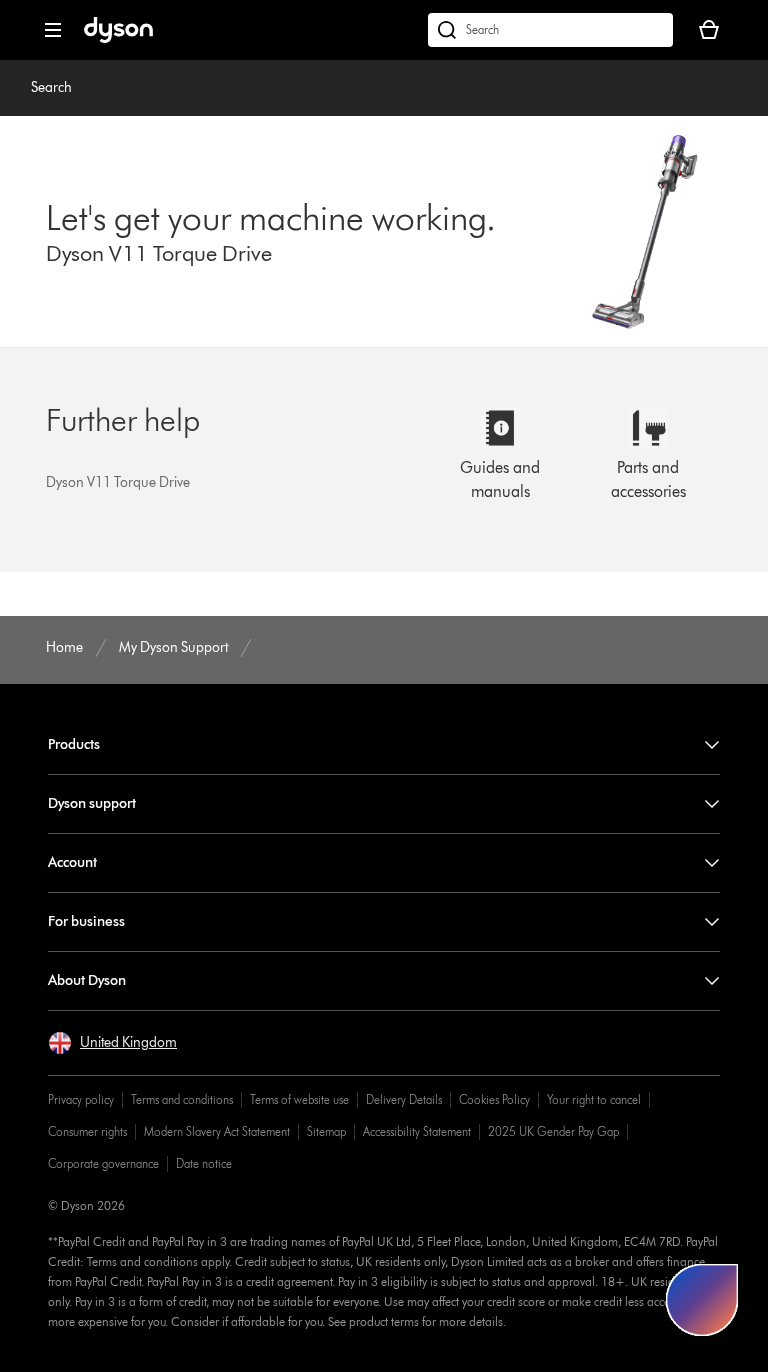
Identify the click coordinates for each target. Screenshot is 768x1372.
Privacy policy (81, 1099)
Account (72, 862)
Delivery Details (404, 1099)
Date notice (204, 1163)
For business (86, 921)
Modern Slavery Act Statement (217, 1131)
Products (74, 744)
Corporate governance (103, 1163)
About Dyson (87, 980)
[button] (112, 1043)
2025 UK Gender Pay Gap (553, 1131)
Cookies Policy (494, 1099)
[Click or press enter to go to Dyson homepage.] (118, 38)
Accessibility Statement (417, 1131)
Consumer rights (87, 1131)
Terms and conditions (182, 1099)
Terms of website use (299, 1099)
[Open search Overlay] (550, 30)
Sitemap (326, 1131)
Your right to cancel (594, 1099)
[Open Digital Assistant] (702, 1300)
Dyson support (92, 803)
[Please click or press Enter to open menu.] (53, 30)
